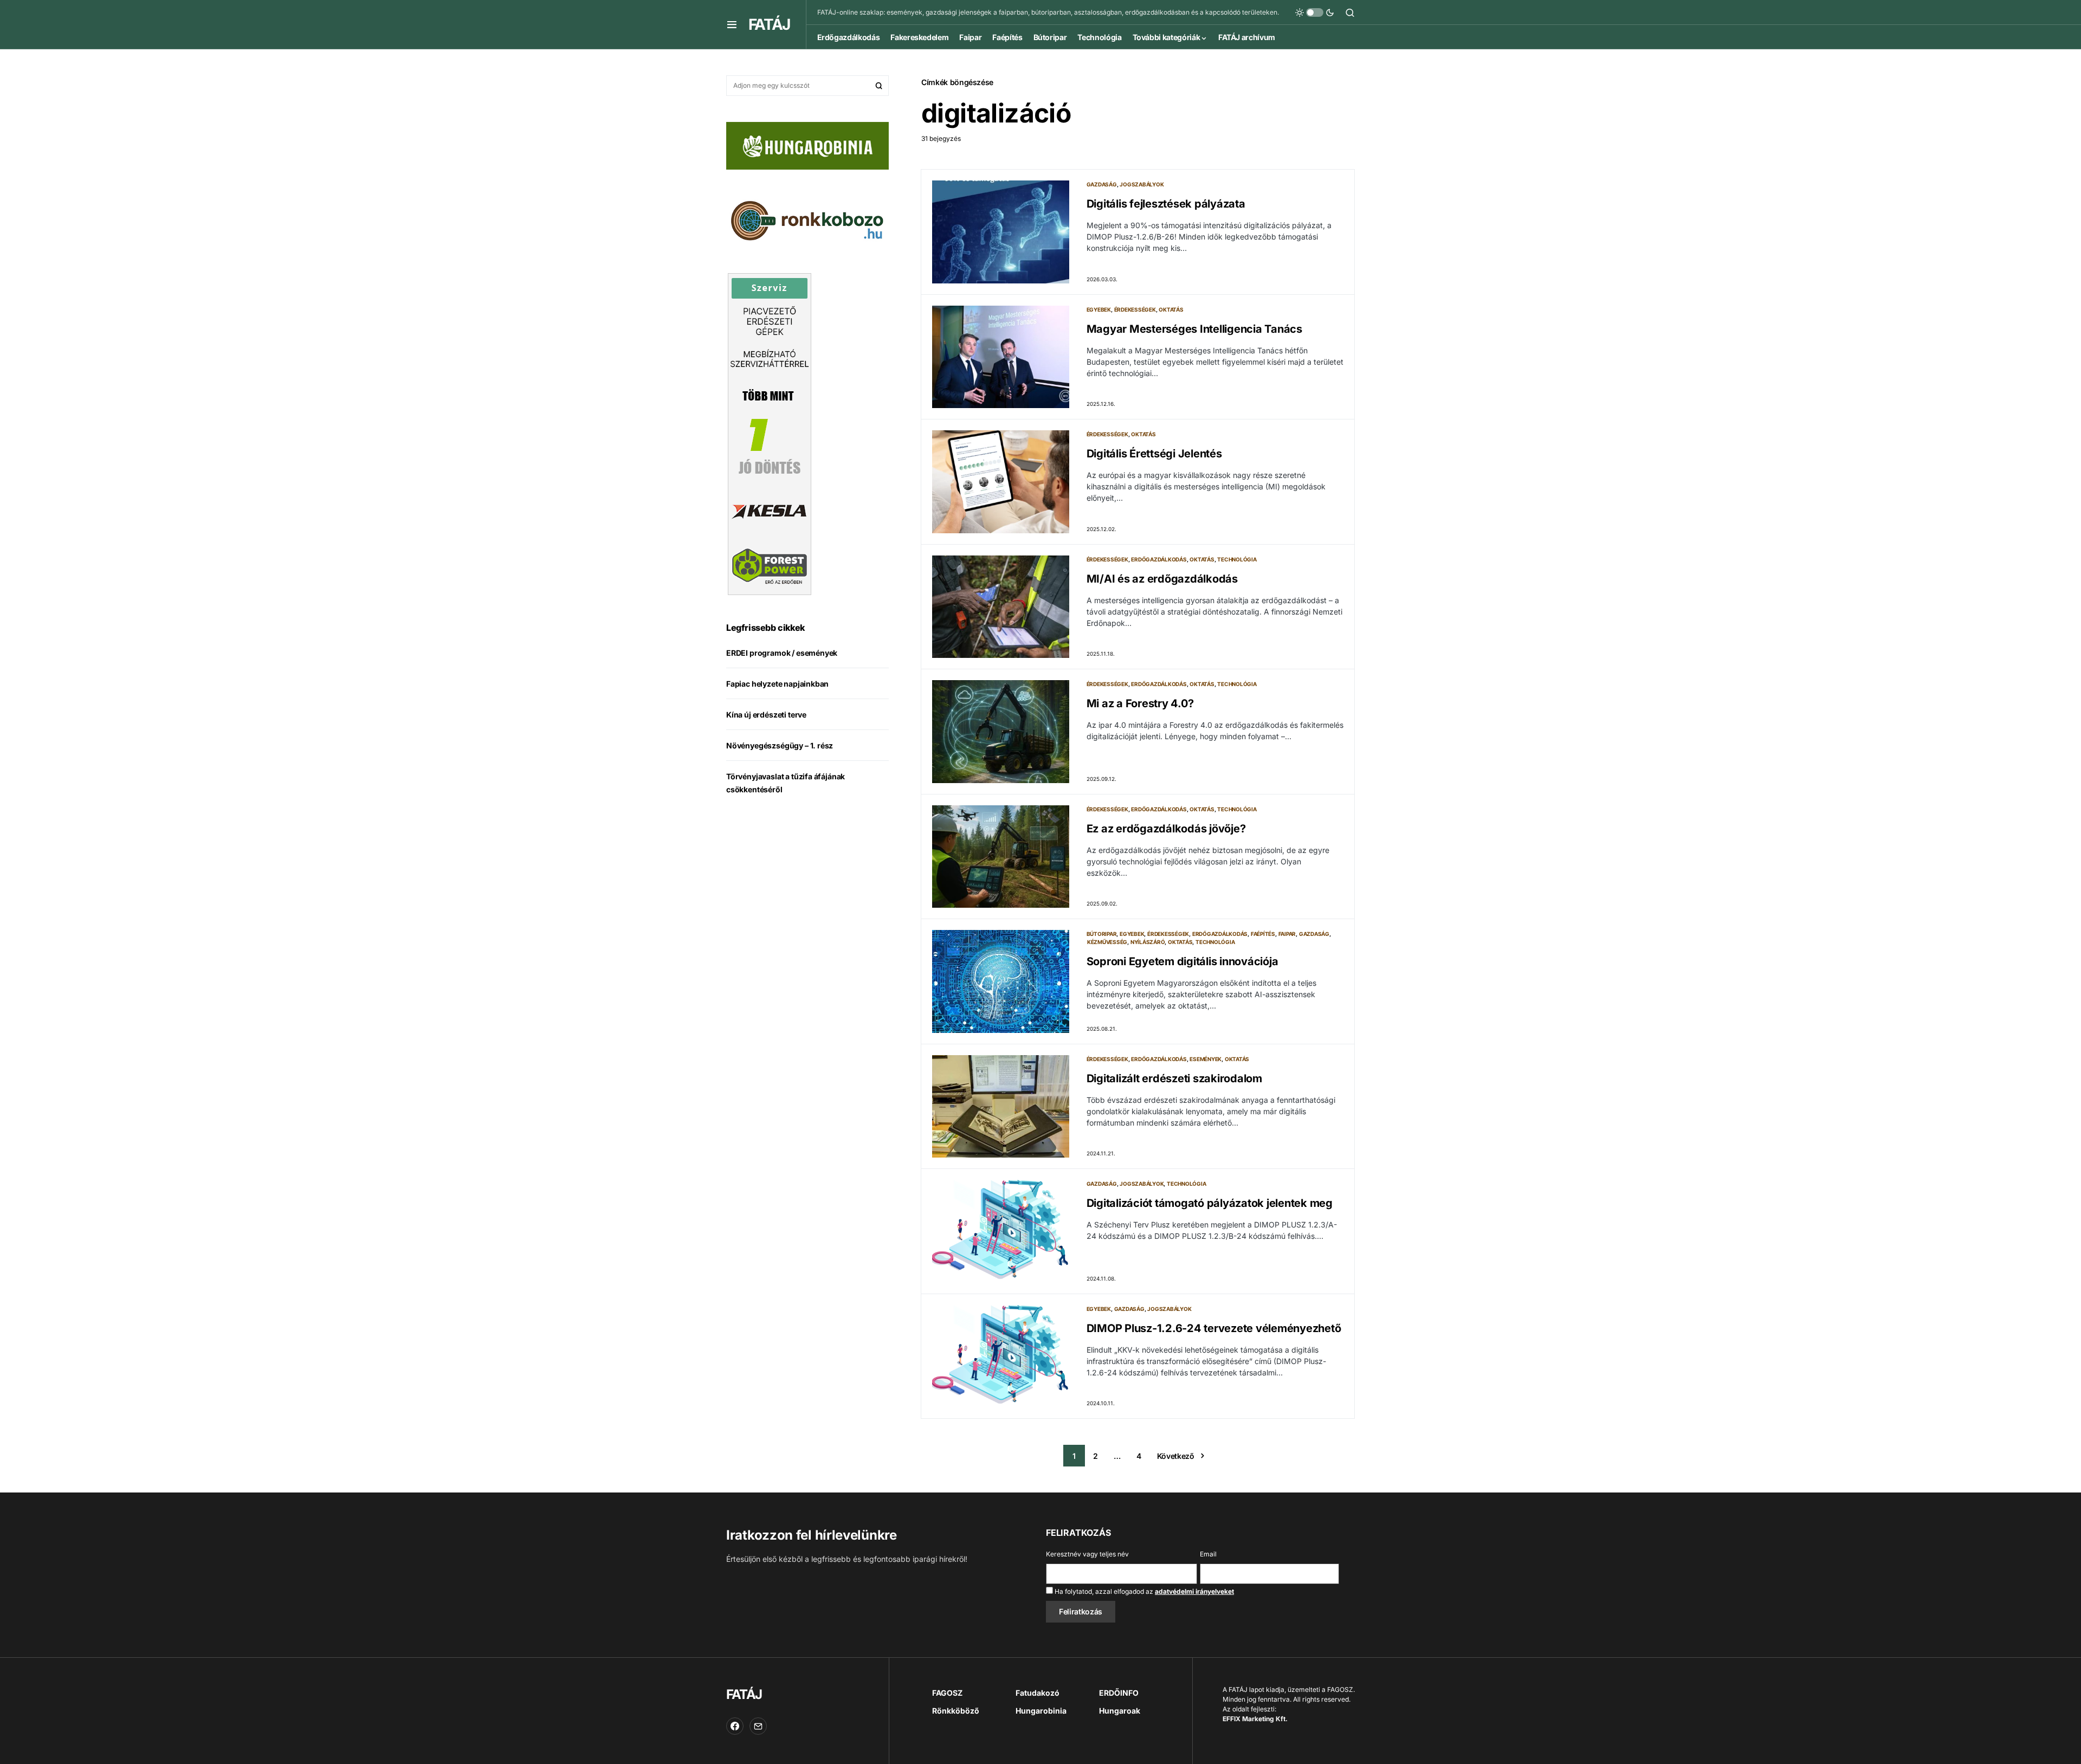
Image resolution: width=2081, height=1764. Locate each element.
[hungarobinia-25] (807, 145)
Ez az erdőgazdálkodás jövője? (1166, 829)
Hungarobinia (1041, 1711)
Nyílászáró (1148, 942)
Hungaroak (1120, 1711)
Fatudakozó (1038, 1693)
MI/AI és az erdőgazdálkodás (1162, 579)
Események (1206, 1059)
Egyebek (1099, 309)
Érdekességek (1135, 309)
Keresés (879, 86)
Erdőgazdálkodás (1159, 559)
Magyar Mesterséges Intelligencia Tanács (1194, 329)
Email (1208, 1554)
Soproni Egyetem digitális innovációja (1182, 961)
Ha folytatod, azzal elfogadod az (1143, 1591)
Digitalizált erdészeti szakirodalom (1174, 1078)
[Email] (758, 1726)
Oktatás (1171, 309)
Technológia (1237, 559)
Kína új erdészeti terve (766, 715)
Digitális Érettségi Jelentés (1154, 454)
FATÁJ (769, 24)
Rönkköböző (956, 1711)
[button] (732, 24)
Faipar (1287, 934)
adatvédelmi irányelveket (1194, 1591)
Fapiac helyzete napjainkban (777, 684)
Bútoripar (1102, 934)
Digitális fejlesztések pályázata (1166, 204)
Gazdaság (1102, 184)
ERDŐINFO (1119, 1693)
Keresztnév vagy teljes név (1087, 1554)
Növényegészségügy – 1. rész (780, 746)
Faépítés (1263, 934)
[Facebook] (735, 1726)
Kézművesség (1107, 942)
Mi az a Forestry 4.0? (1140, 703)
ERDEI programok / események (782, 653)
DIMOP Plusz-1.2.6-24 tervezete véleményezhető (1214, 1328)
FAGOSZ (947, 1693)
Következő (1176, 1456)
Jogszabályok (1142, 184)
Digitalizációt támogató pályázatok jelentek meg (1210, 1203)
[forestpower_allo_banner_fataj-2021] (770, 433)
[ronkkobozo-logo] (807, 219)
